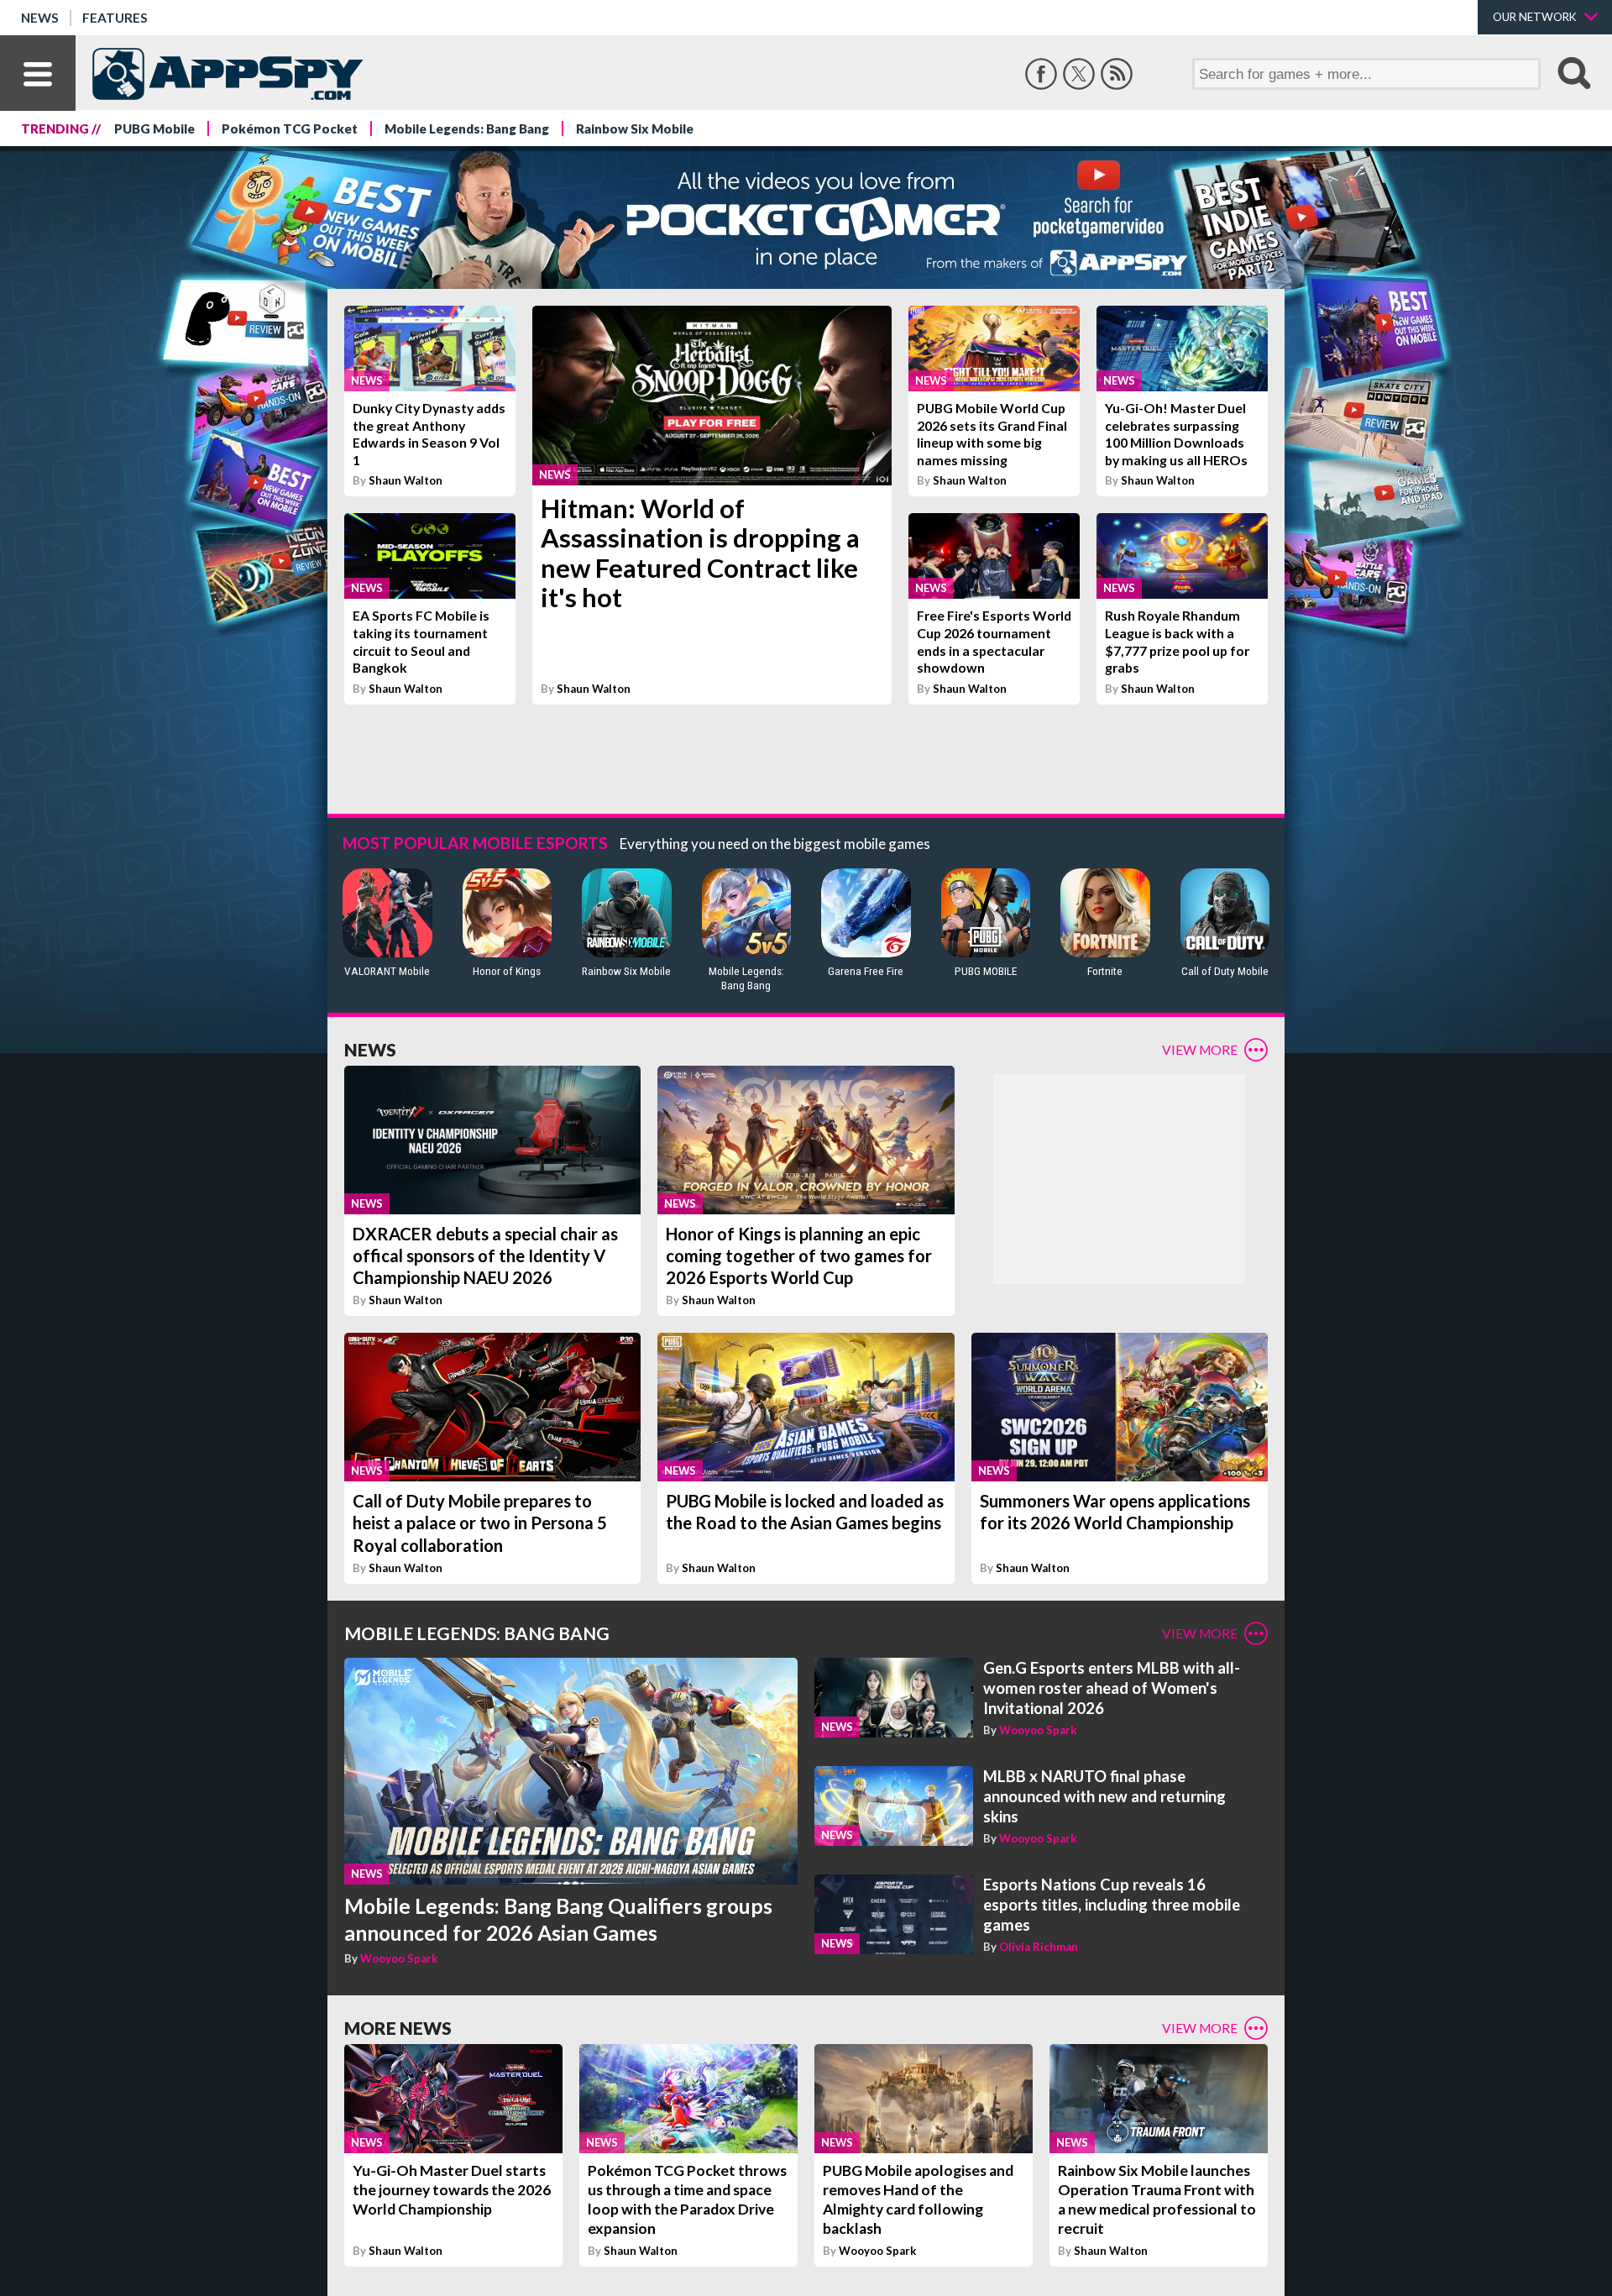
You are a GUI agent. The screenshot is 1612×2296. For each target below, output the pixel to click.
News (40, 18)
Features (115, 18)
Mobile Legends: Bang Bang (467, 128)
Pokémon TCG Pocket (290, 128)
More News (398, 2028)
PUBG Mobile (154, 128)
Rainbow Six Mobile (635, 128)
